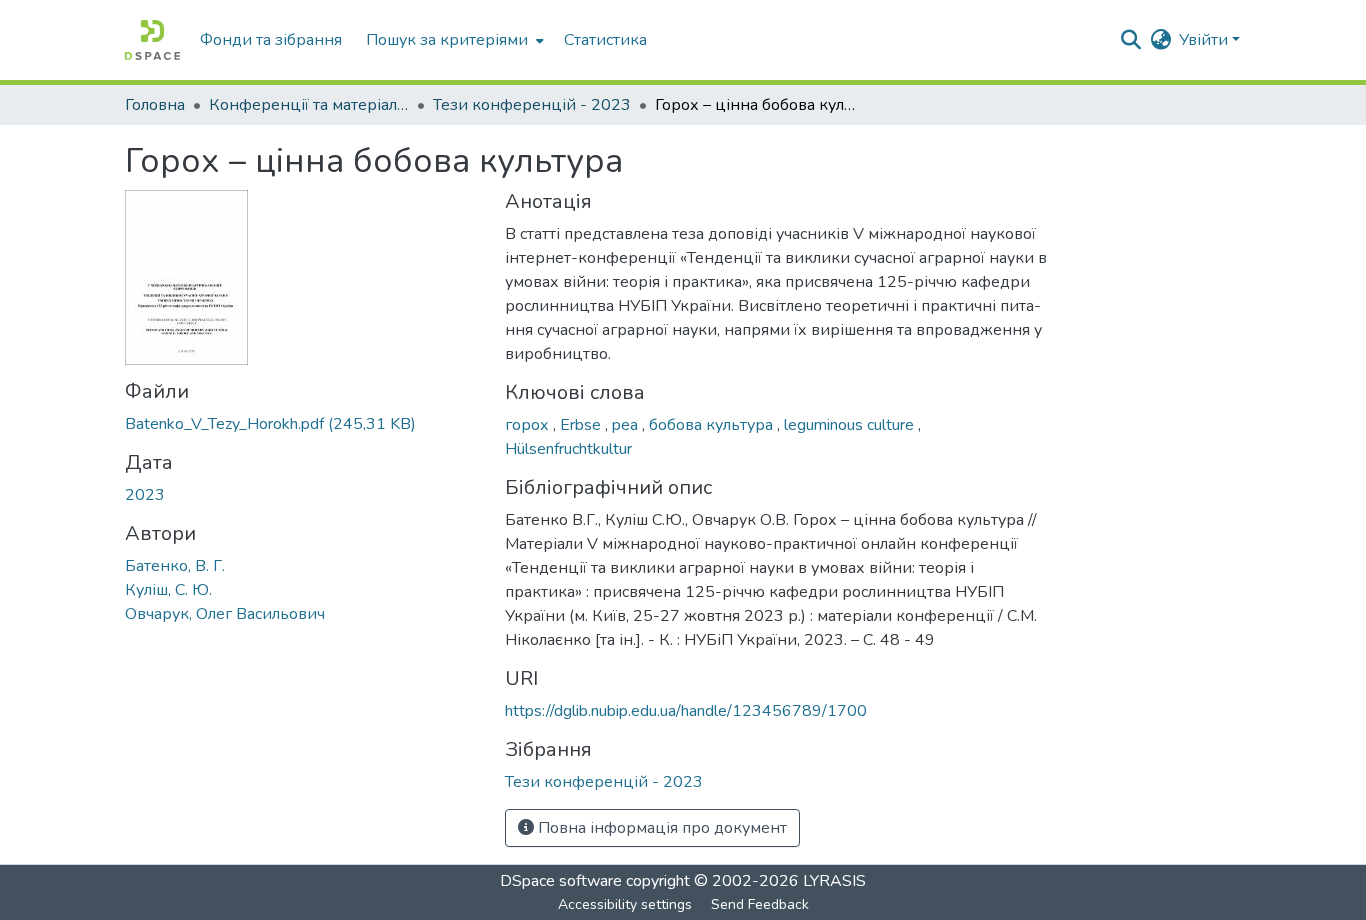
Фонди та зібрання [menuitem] (271, 40)
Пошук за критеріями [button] (447, 40)
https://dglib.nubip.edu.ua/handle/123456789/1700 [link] (686, 711)
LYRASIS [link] (834, 881)
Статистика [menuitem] (605, 40)
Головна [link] (155, 105)
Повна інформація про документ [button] (660, 828)
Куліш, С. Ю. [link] (168, 590)
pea (627, 425)
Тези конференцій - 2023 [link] (532, 105)
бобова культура (713, 425)
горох (529, 425)
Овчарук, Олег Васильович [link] (225, 614)
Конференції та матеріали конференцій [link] (309, 105)
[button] (152, 40)
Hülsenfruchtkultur (568, 449)
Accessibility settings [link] (625, 904)
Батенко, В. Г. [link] (175, 566)
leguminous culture (851, 425)
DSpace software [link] (561, 881)
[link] (303, 424)
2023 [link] (145, 495)
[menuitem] (453, 40)
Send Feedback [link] (760, 904)
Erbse (582, 425)
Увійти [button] (1205, 40)
